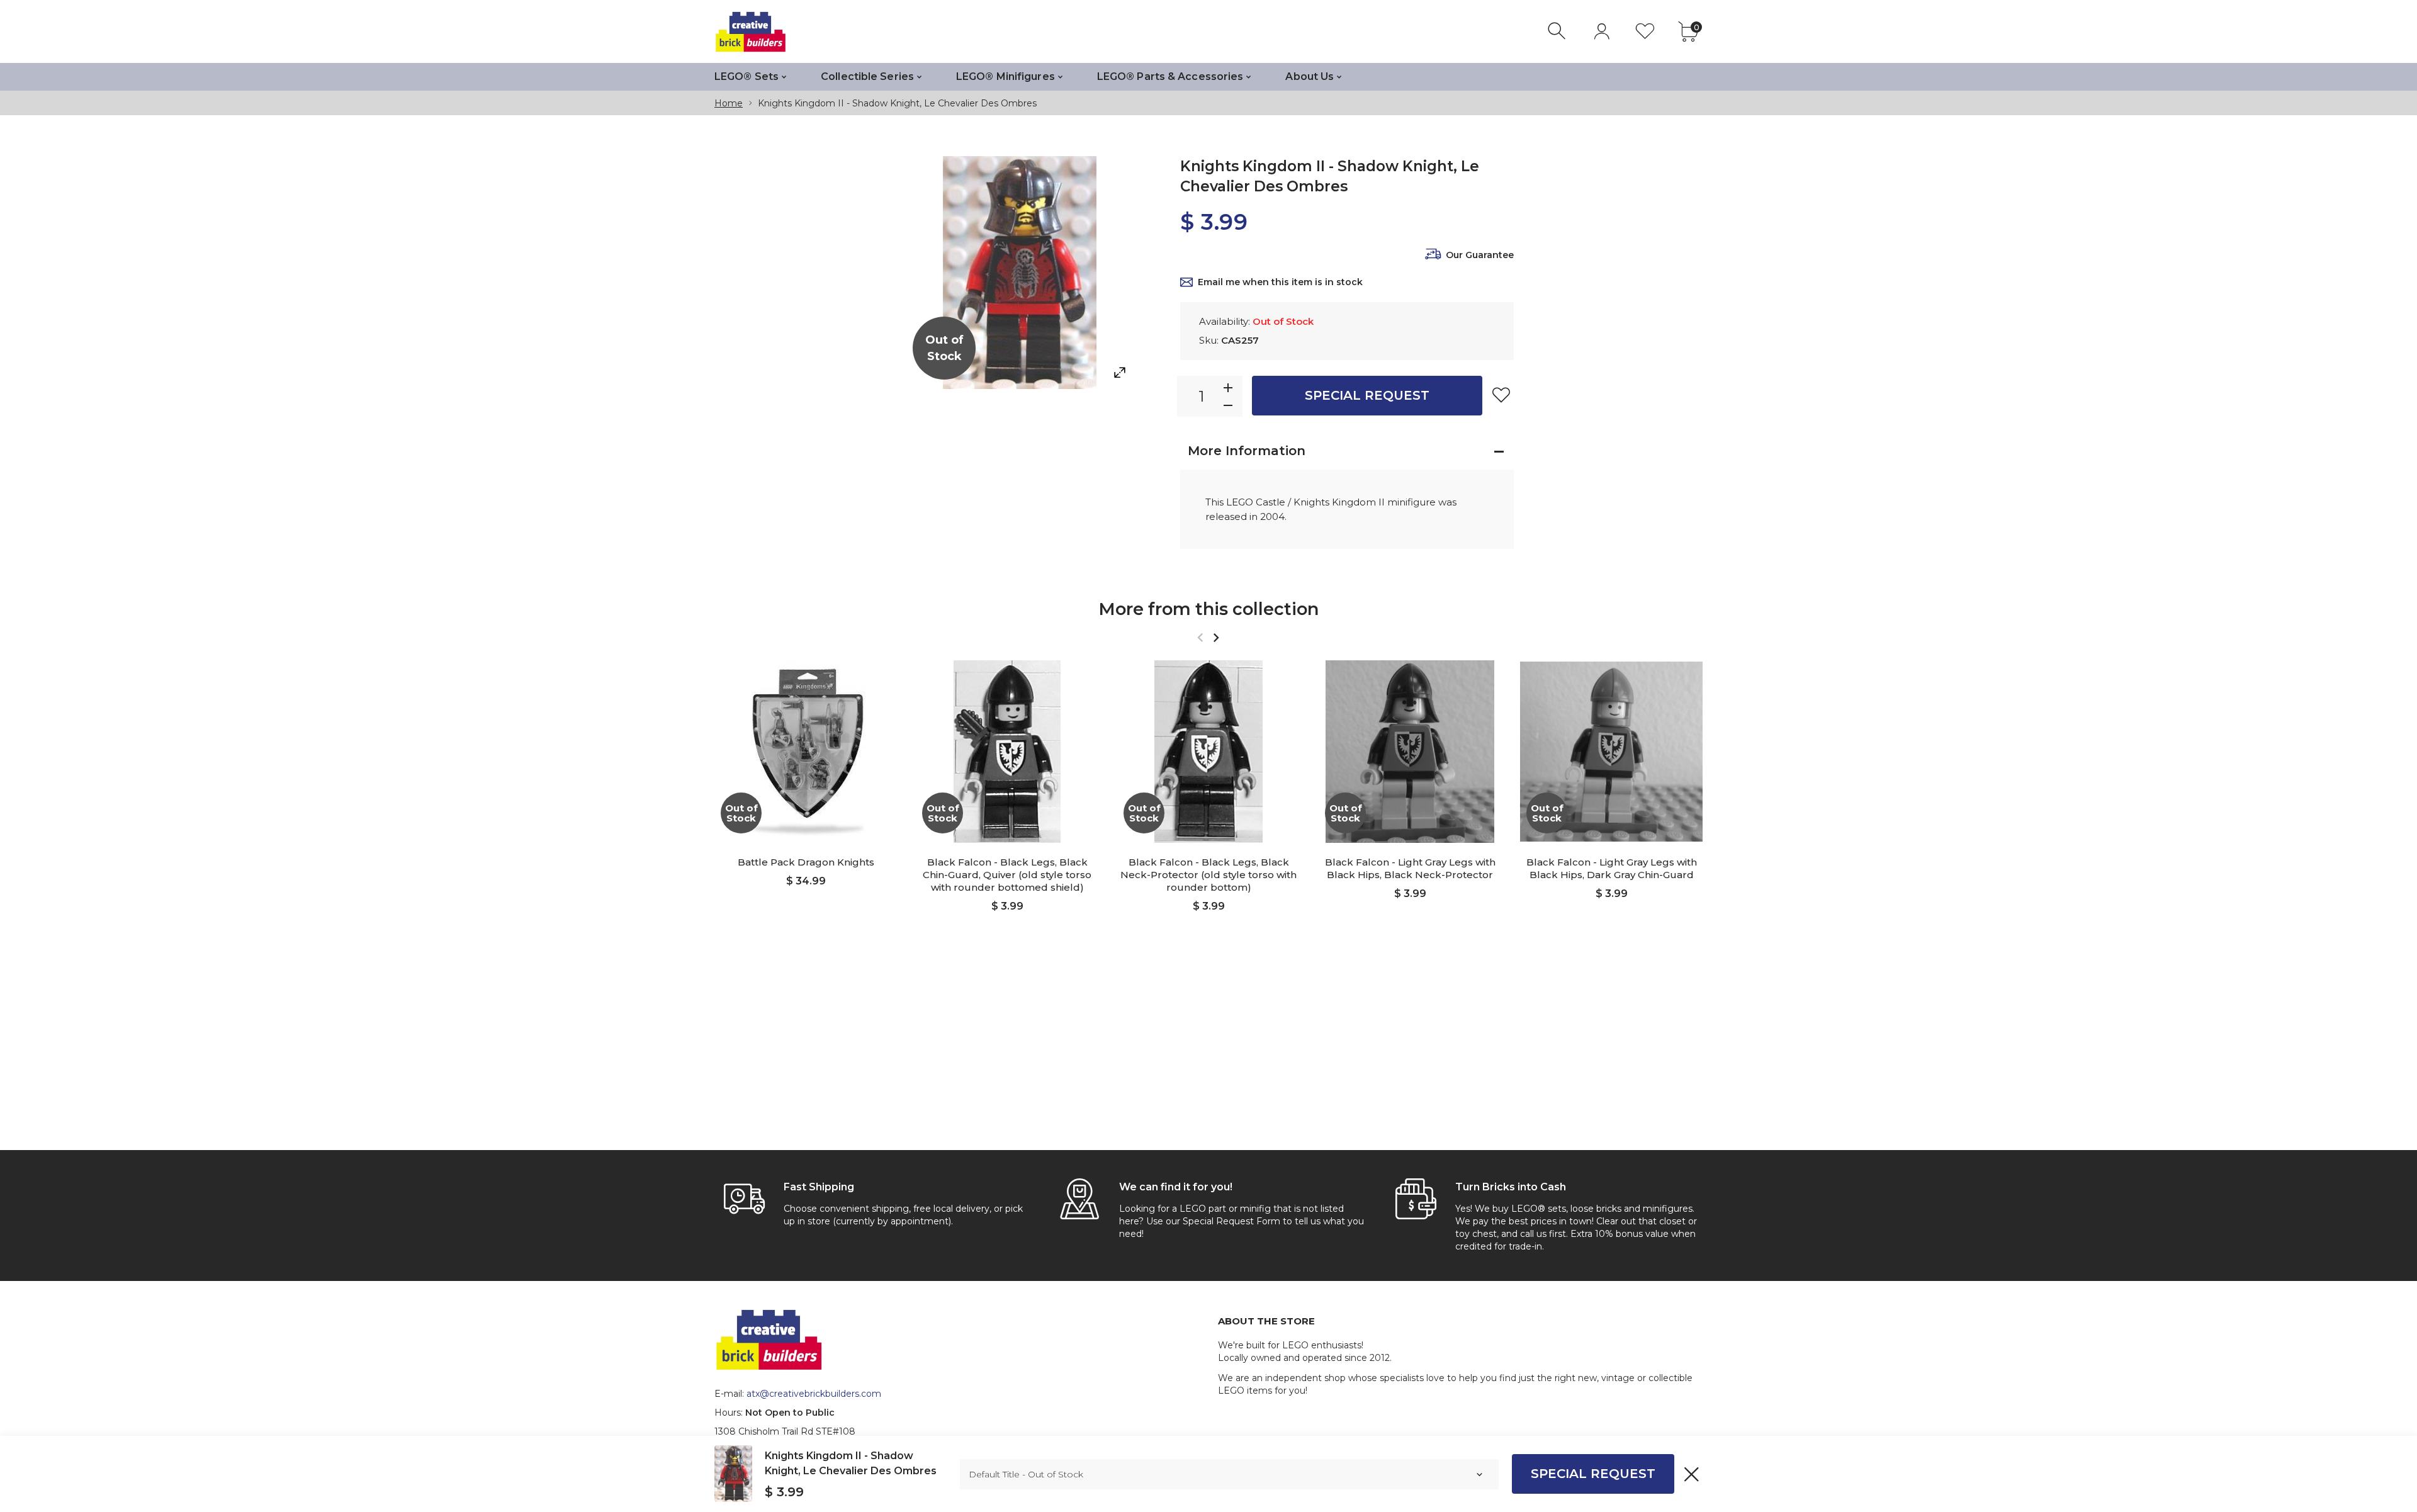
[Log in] (1602, 31)
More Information (1247, 451)
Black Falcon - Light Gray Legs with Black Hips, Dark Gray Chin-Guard (1612, 868)
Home (729, 103)
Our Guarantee (1480, 255)
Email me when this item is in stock (1280, 282)
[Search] (1558, 31)
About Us (1310, 76)
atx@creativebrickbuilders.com (814, 1394)
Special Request (1367, 395)
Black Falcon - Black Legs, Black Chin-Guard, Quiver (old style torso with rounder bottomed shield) (1007, 875)
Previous (1200, 637)
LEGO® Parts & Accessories (1170, 76)
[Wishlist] (1645, 31)
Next (1216, 637)
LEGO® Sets (747, 76)
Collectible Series (867, 76)
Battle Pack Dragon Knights (806, 862)
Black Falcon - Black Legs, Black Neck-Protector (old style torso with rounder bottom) (1208, 875)
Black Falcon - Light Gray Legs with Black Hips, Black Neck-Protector (1410, 868)
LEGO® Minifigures (1006, 76)
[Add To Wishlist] (1501, 395)
